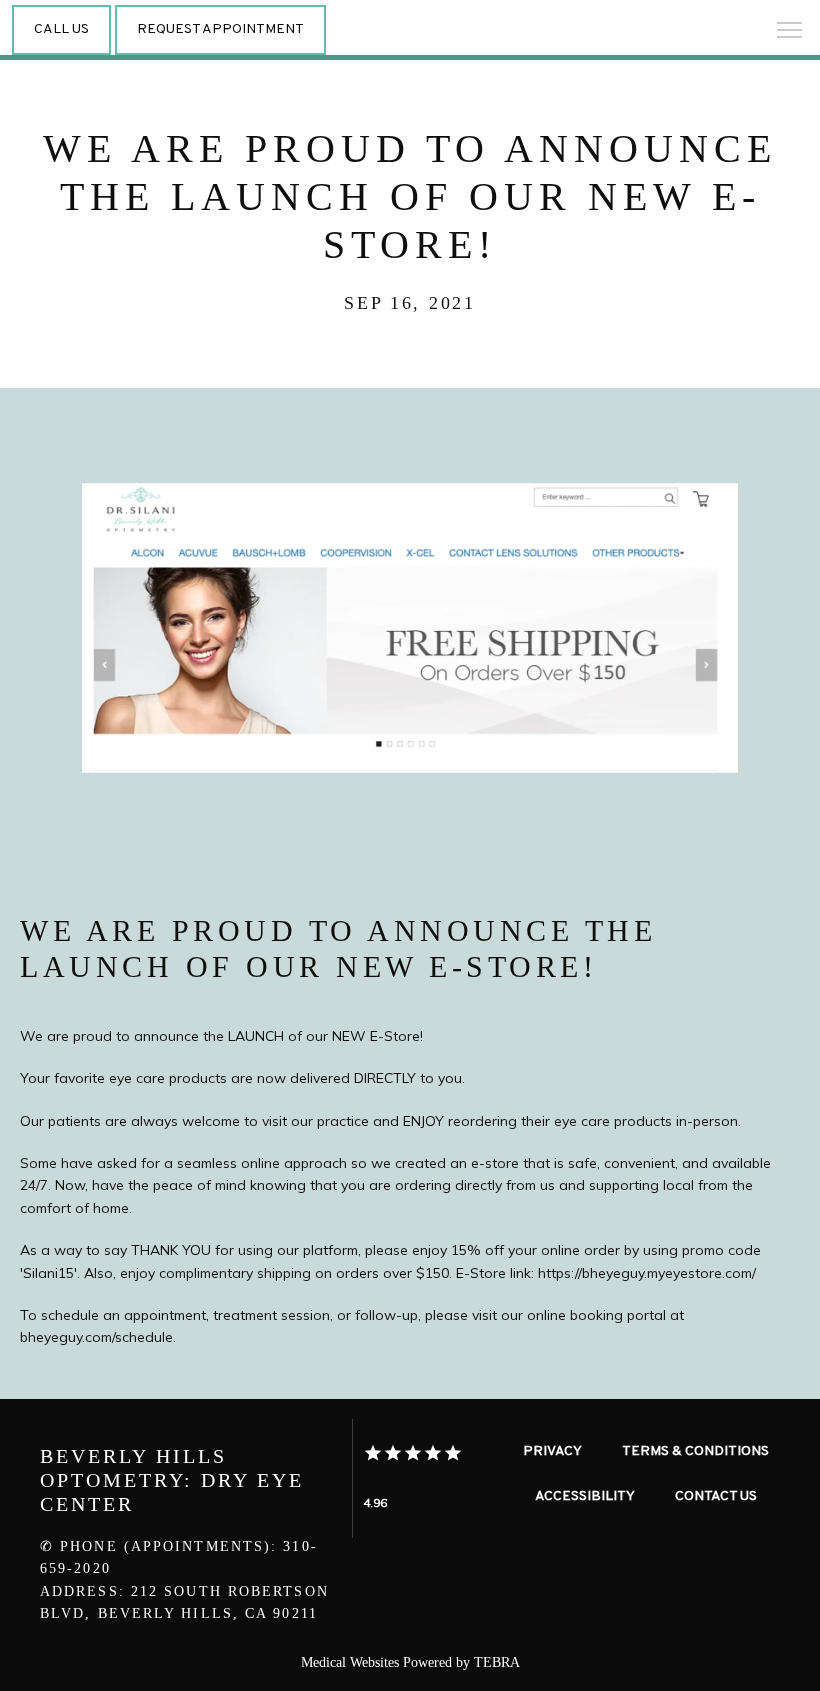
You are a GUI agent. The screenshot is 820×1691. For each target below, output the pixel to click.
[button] (790, 32)
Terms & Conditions (695, 1451)
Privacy (552, 1451)
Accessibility (585, 1496)
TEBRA (497, 1662)
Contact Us (716, 1496)
